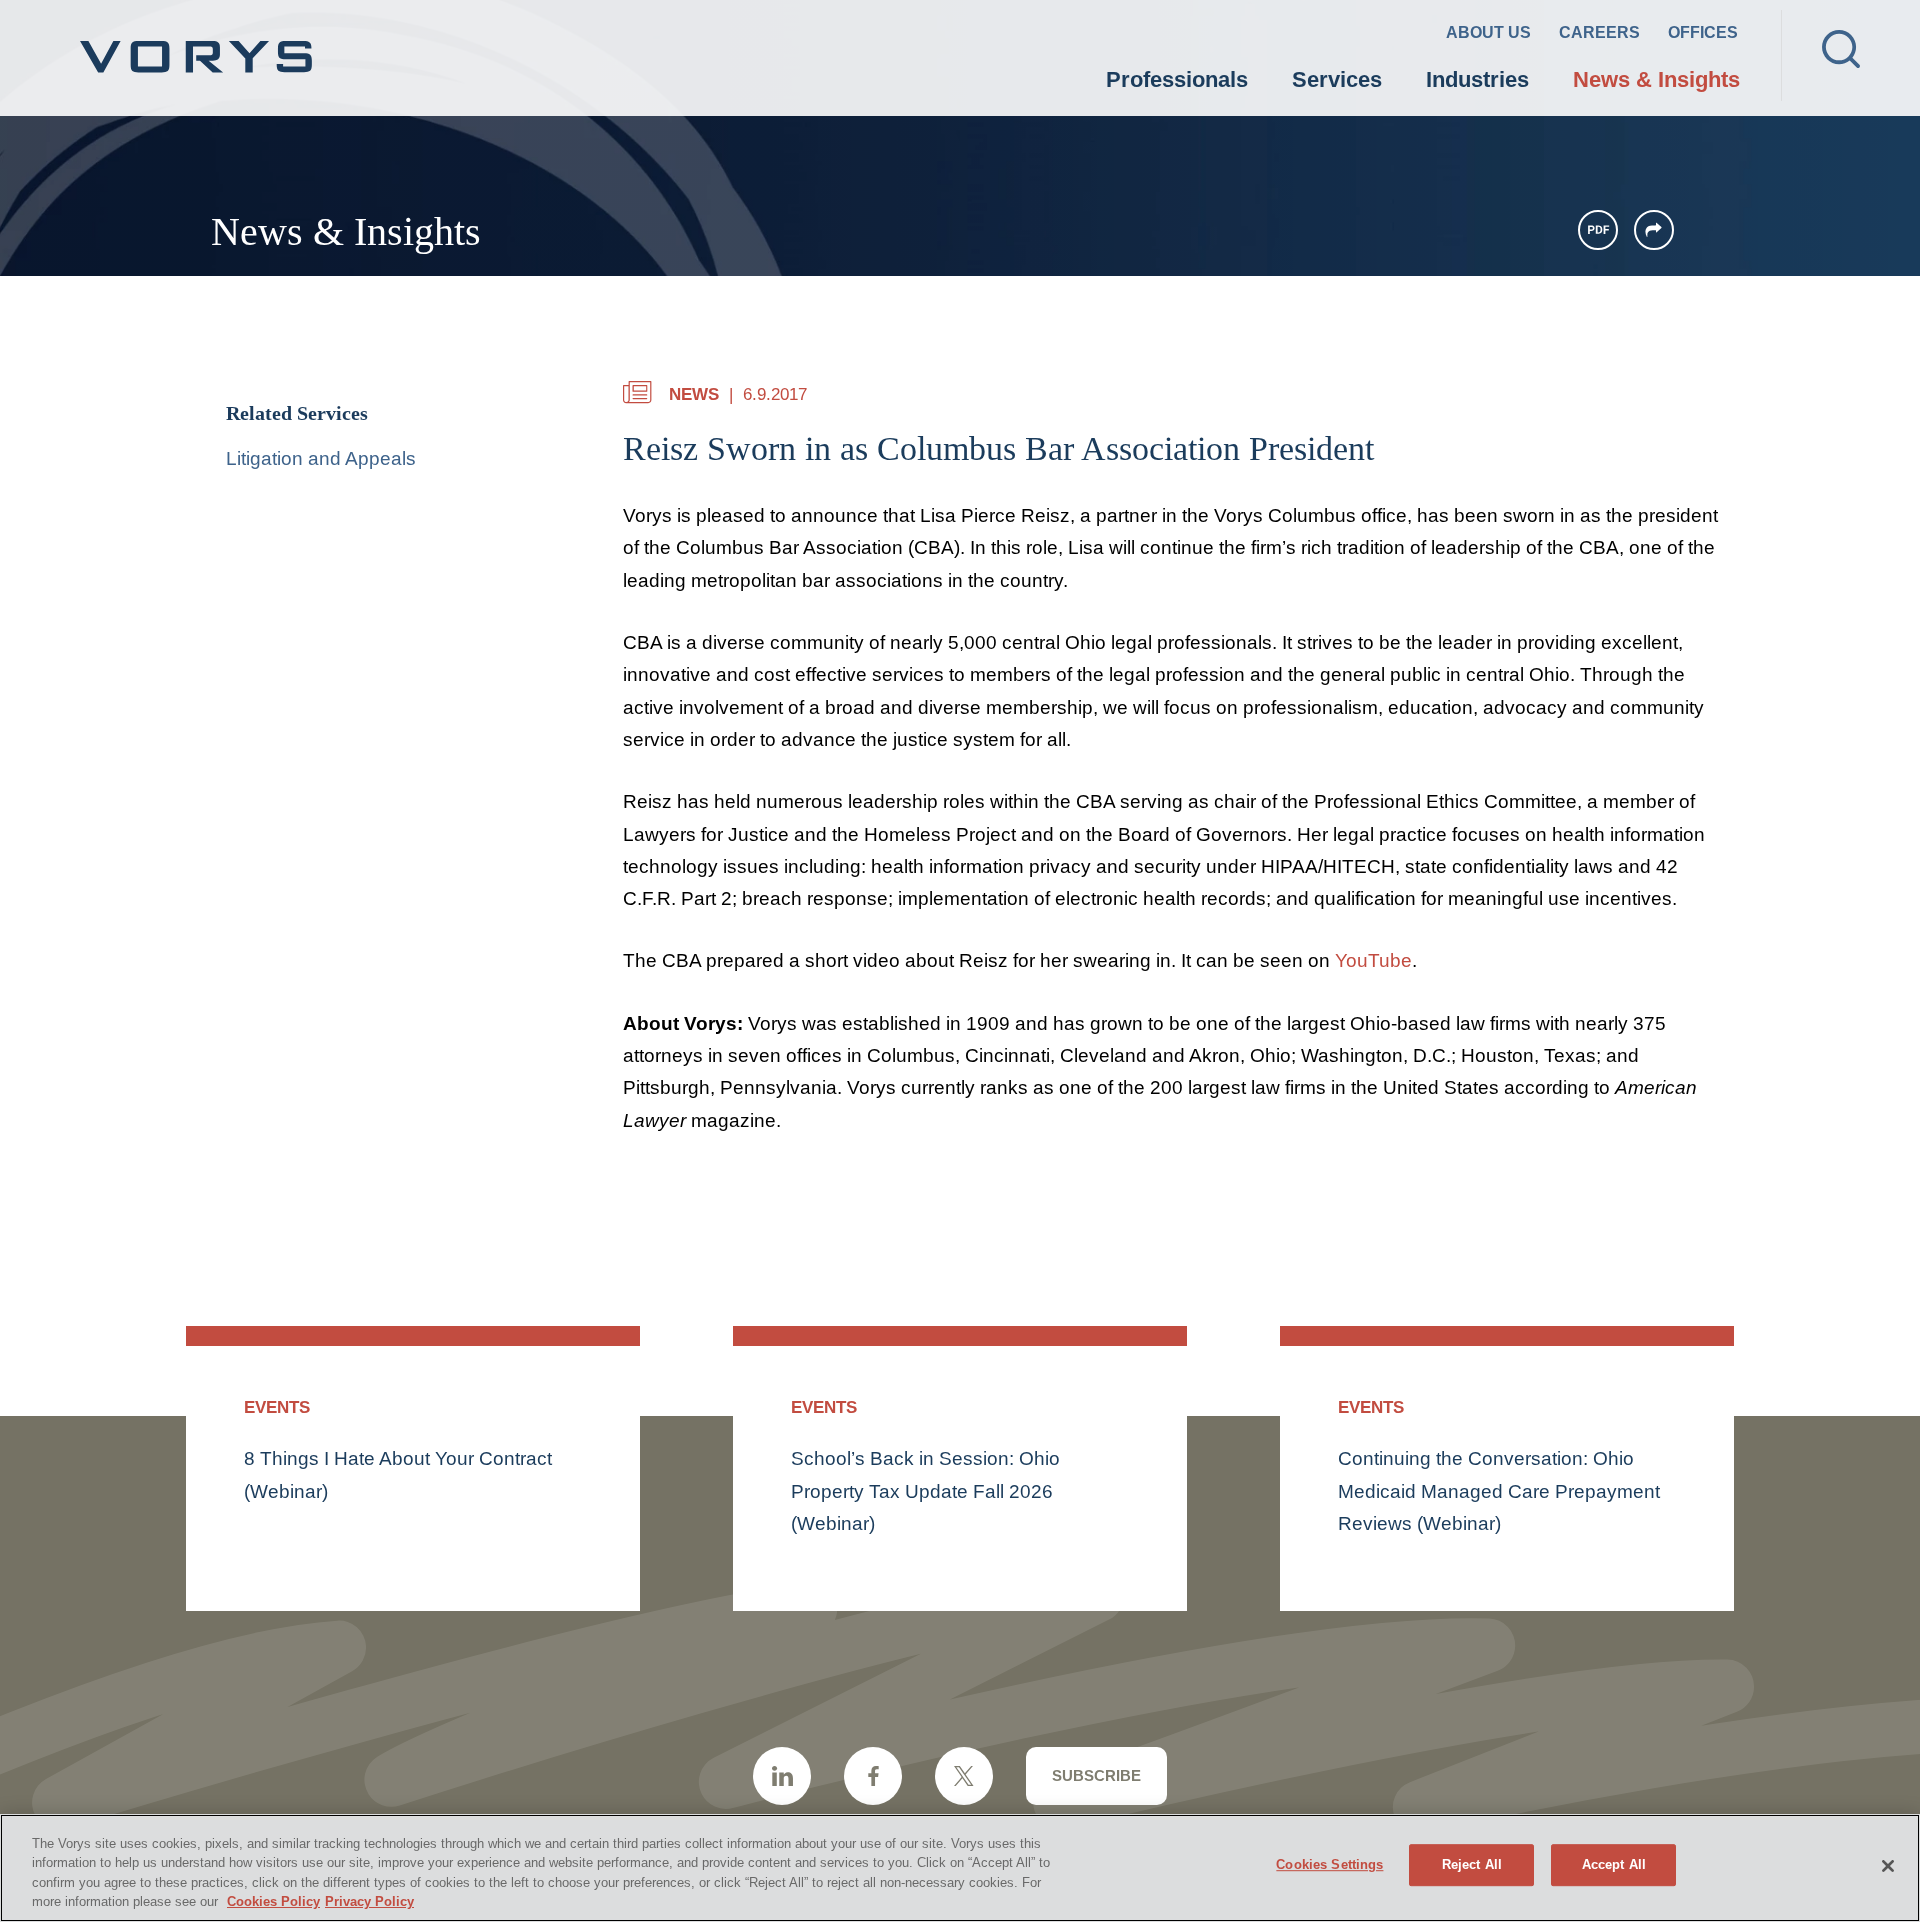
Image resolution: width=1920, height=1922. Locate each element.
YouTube (1373, 960)
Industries (1477, 79)
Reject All (1472, 1864)
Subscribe (1096, 1775)
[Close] (1888, 1866)
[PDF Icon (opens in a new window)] (1598, 230)
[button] (1654, 230)
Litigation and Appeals (321, 458)
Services (1337, 79)
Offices (1703, 32)
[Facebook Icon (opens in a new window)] (873, 1776)
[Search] (1841, 49)
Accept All (1614, 1864)
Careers (1599, 32)
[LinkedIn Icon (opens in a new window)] (782, 1776)
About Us (1488, 32)
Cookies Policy (273, 1901)
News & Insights (1656, 79)
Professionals (1177, 79)
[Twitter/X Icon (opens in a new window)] (964, 1776)
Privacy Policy (369, 1901)
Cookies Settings (1329, 1864)
